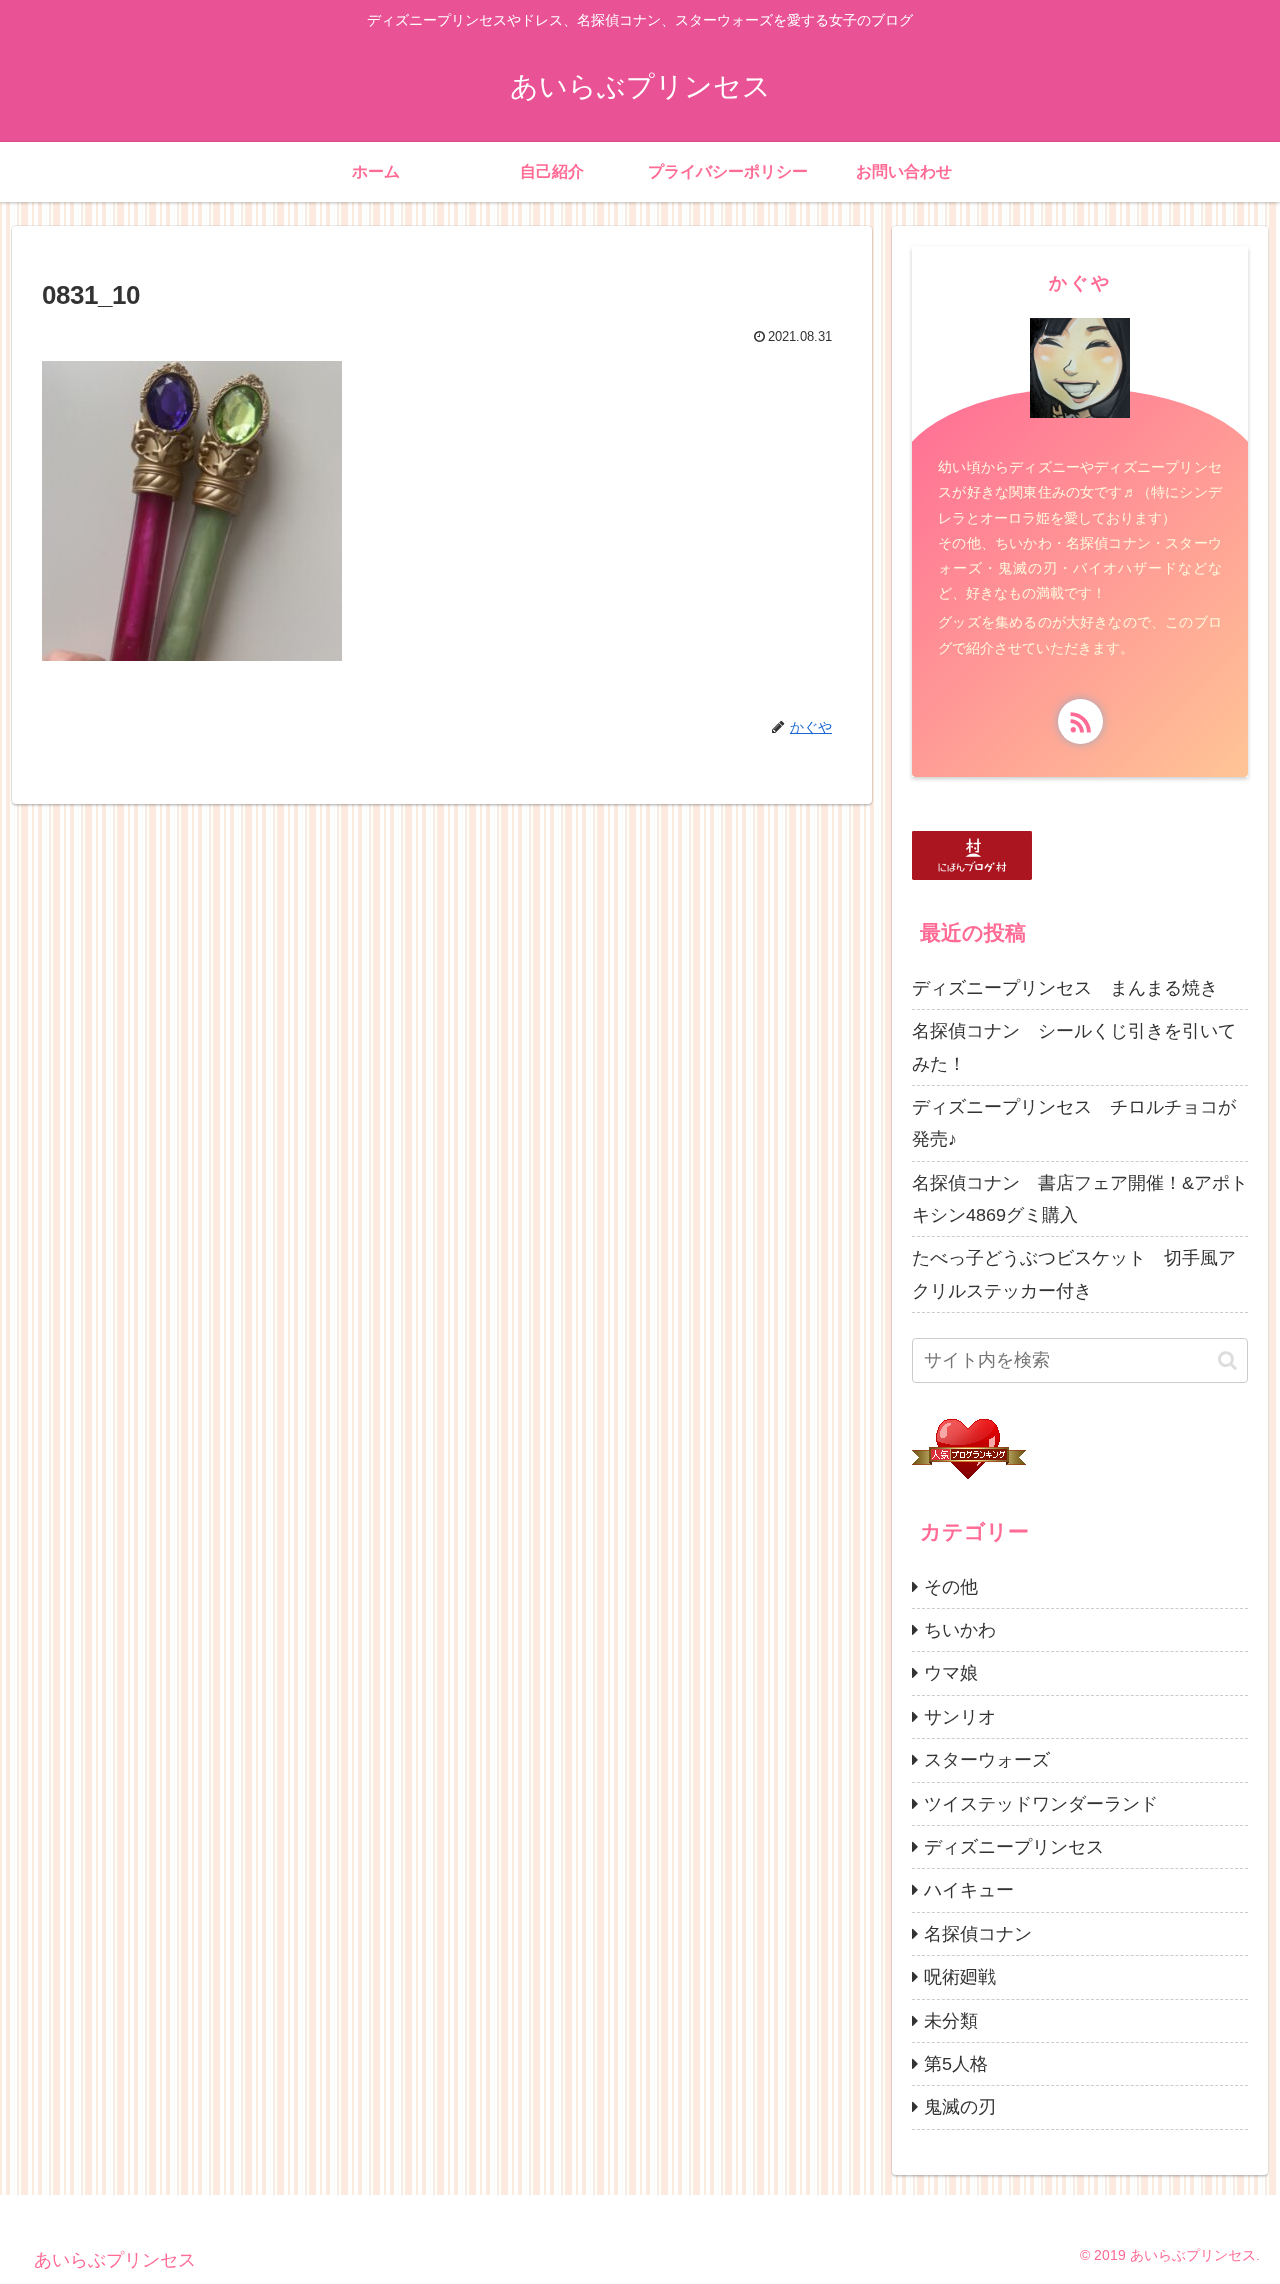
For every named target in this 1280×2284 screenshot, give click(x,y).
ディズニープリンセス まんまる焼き (1065, 988)
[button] (1227, 1360)
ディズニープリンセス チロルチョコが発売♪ (1074, 1123)
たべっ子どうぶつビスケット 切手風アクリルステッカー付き (1074, 1274)
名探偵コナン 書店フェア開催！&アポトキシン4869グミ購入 (1080, 1199)
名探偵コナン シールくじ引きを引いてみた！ (1074, 1047)
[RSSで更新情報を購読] (1080, 721)
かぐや (1080, 283)
